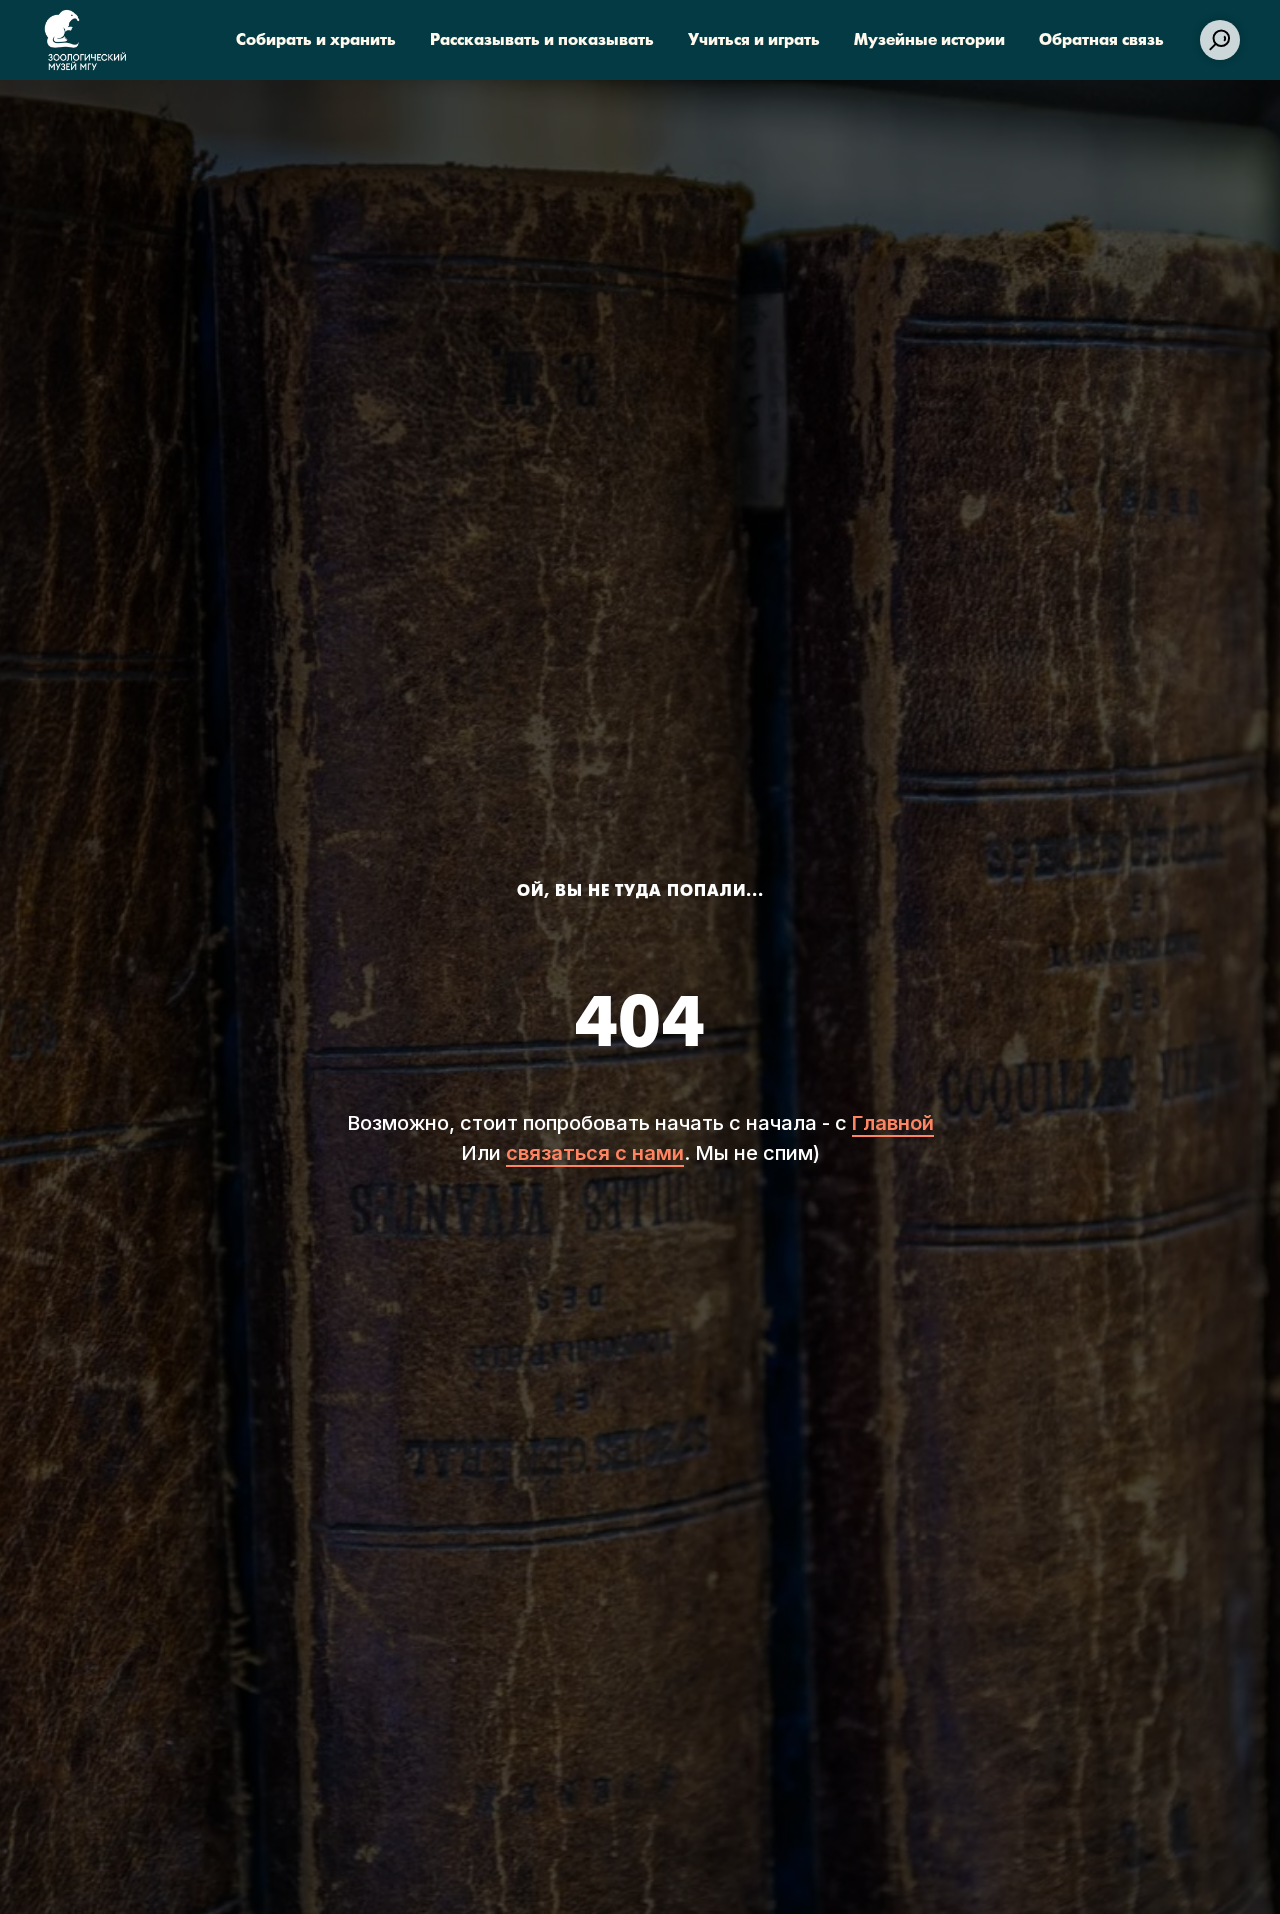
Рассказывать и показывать (542, 40)
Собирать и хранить (316, 40)
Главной (893, 1123)
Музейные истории (929, 40)
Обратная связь (1101, 40)
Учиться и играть (754, 40)
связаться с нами (595, 1153)
